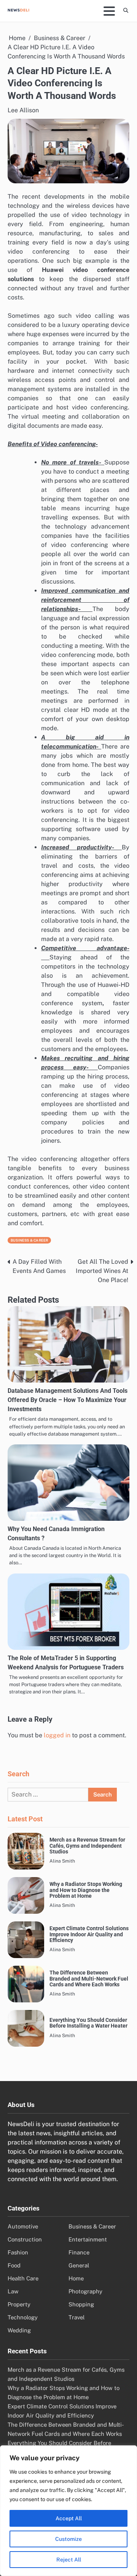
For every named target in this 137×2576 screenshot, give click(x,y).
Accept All (69, 2518)
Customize (68, 2539)
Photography (85, 2291)
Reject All (69, 2560)
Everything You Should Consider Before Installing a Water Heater (88, 2023)
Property (19, 2304)
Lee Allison (23, 110)
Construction (25, 2239)
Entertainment (88, 2239)
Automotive (23, 2226)
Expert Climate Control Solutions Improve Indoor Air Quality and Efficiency (89, 1934)
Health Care (23, 2278)
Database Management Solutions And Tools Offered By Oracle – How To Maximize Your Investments (68, 1400)
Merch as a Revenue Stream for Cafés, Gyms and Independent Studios (87, 1846)
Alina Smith (62, 1861)
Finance (79, 2252)
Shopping (81, 2304)
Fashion (18, 2252)
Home (76, 2278)
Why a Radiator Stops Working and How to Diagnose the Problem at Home (86, 1890)
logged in (57, 1735)
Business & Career (29, 1240)
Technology (23, 2317)
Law (13, 2291)
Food (14, 2265)
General (79, 2265)
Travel (76, 2317)
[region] (68, 2511)
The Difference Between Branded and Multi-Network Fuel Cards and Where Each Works (89, 1979)
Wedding (19, 2330)
